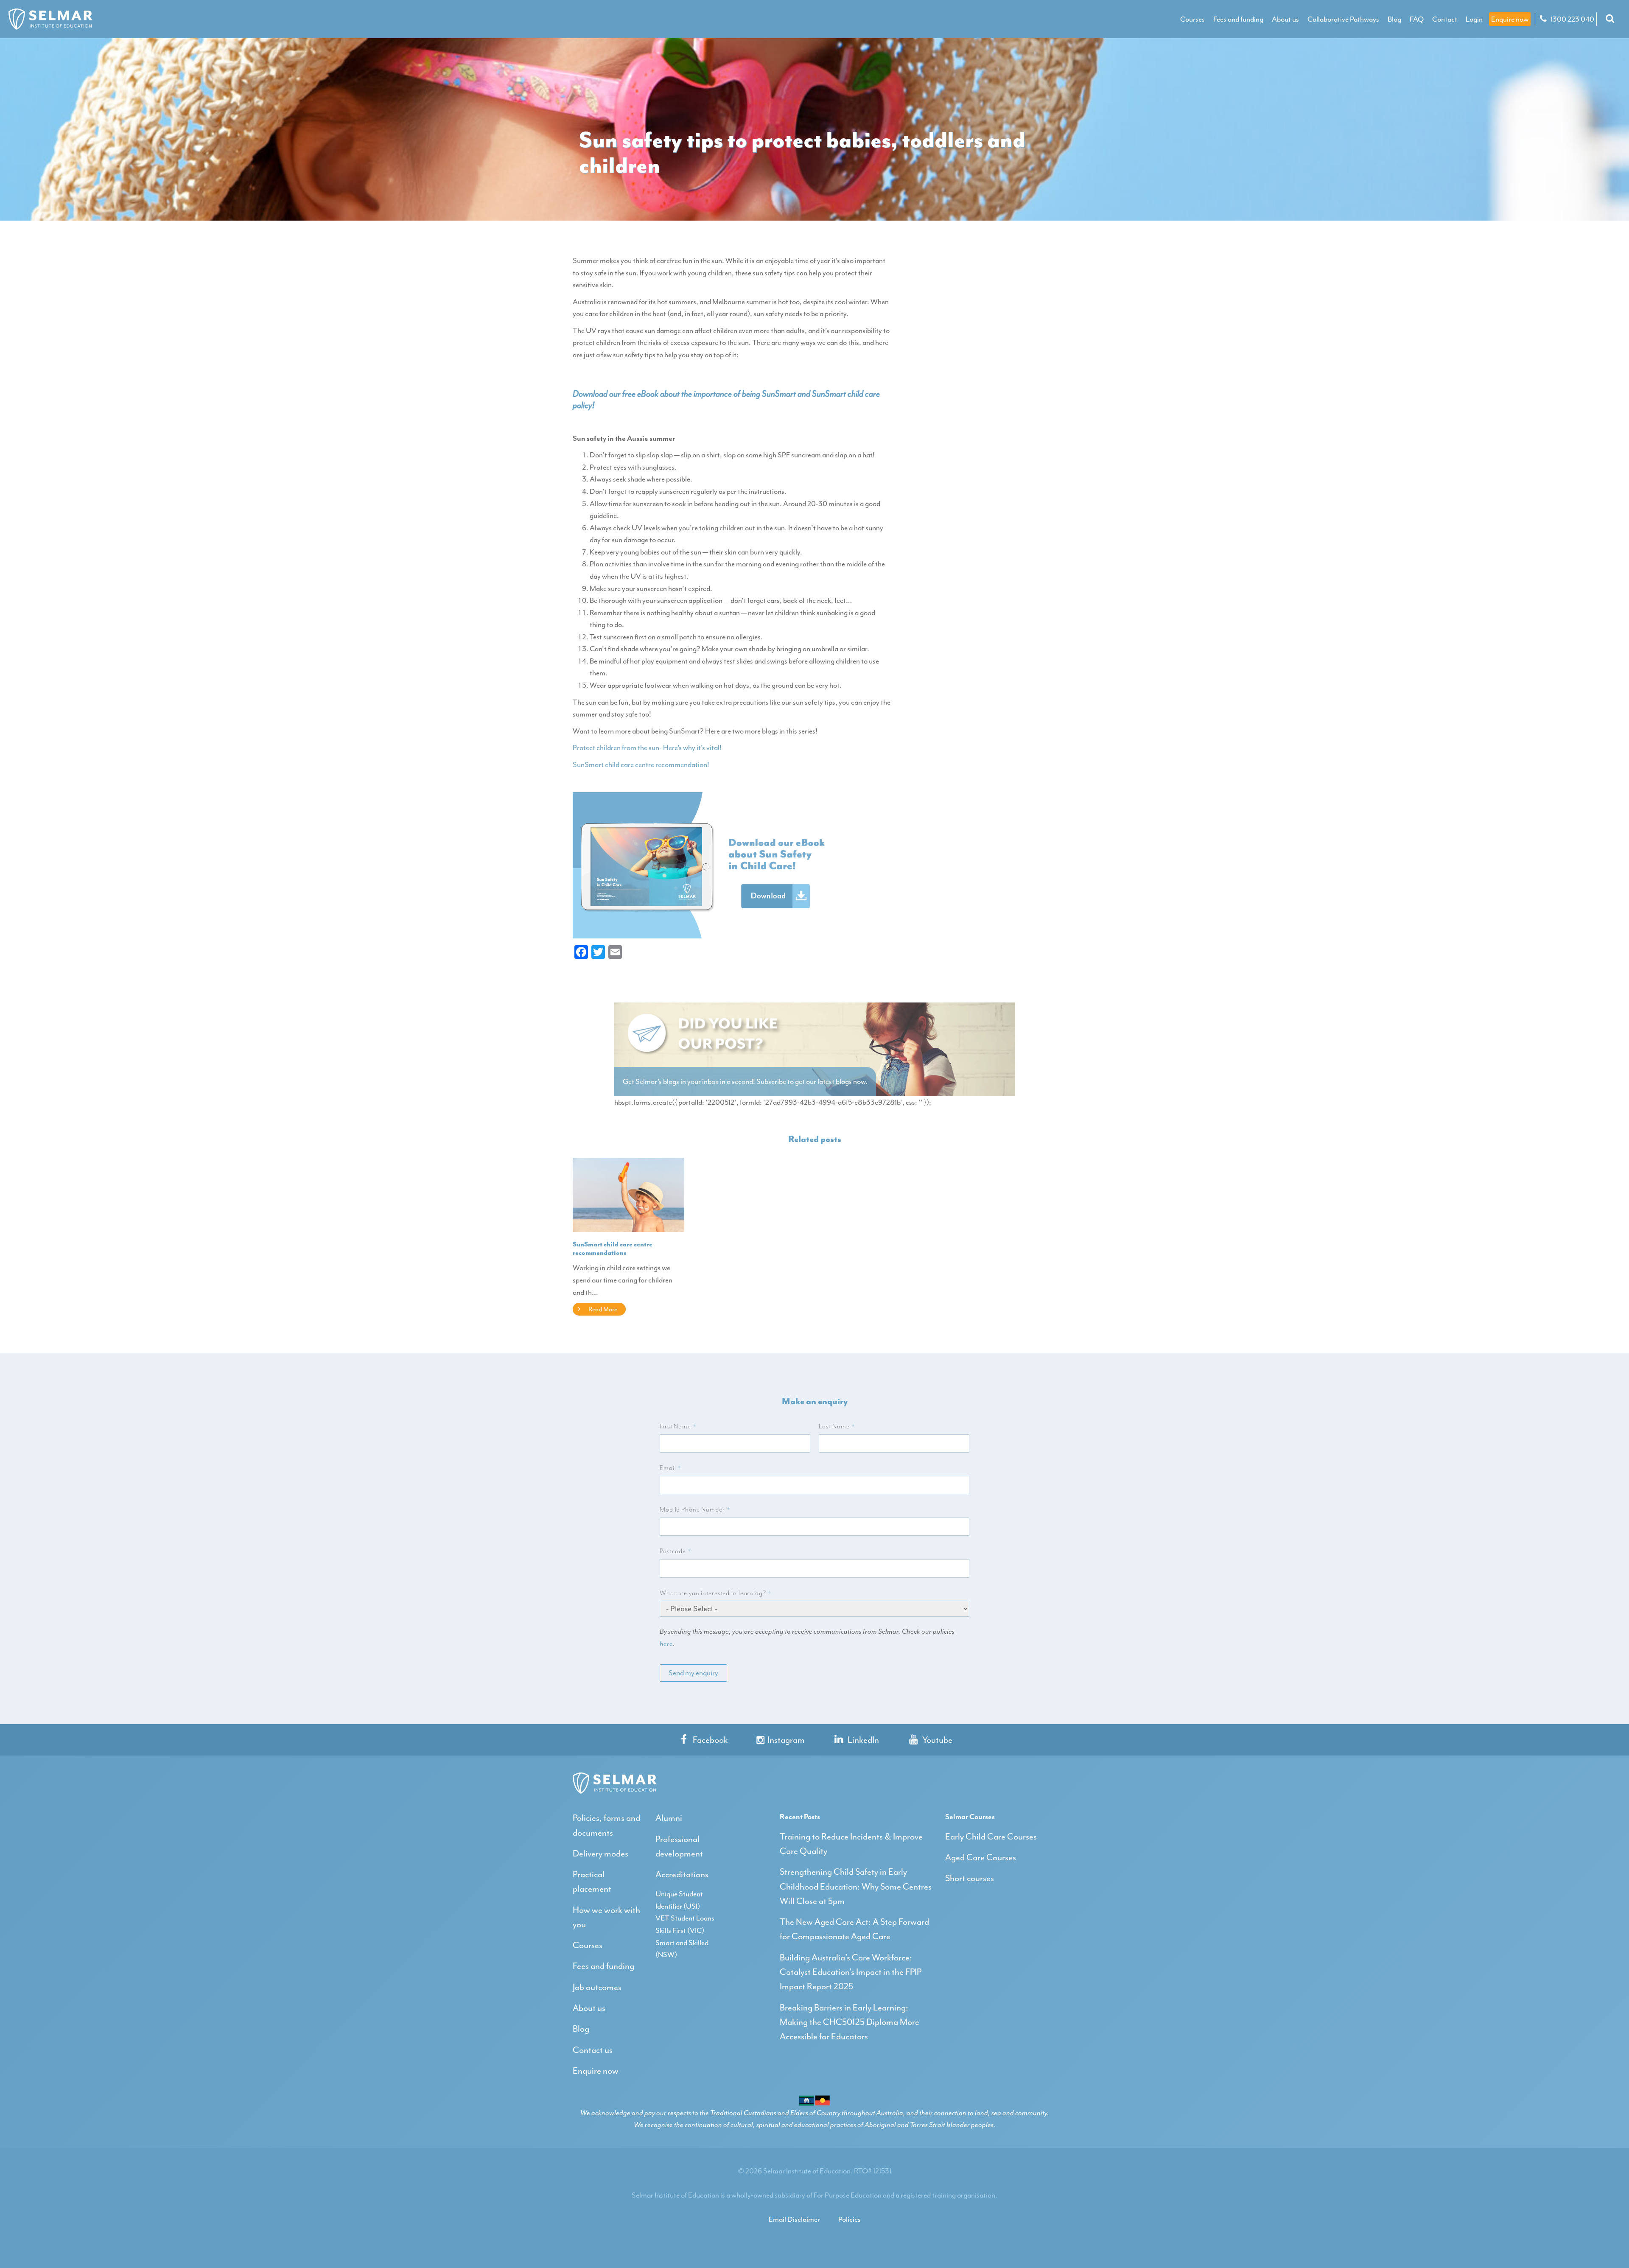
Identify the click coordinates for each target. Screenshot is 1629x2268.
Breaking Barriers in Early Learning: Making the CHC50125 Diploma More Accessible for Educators (849, 2022)
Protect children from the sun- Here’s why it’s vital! (647, 748)
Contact (1445, 19)
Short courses (970, 1878)
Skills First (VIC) (680, 1930)
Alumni (669, 1818)
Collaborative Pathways (1343, 19)
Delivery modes (600, 1854)
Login (1474, 19)
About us (1285, 19)
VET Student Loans (685, 1918)
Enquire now (1510, 19)
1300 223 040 (1572, 19)
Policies (849, 2219)
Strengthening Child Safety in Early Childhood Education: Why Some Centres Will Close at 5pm (856, 1886)
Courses (1192, 19)
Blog (1394, 19)
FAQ (1417, 19)
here (666, 1644)
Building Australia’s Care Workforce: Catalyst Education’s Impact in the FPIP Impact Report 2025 (851, 1972)
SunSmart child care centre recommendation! (641, 764)
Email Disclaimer (794, 2219)
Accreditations (682, 1874)
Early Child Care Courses (991, 1837)
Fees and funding (1238, 19)
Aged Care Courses (981, 1857)
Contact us (593, 2050)
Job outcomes (597, 1987)
